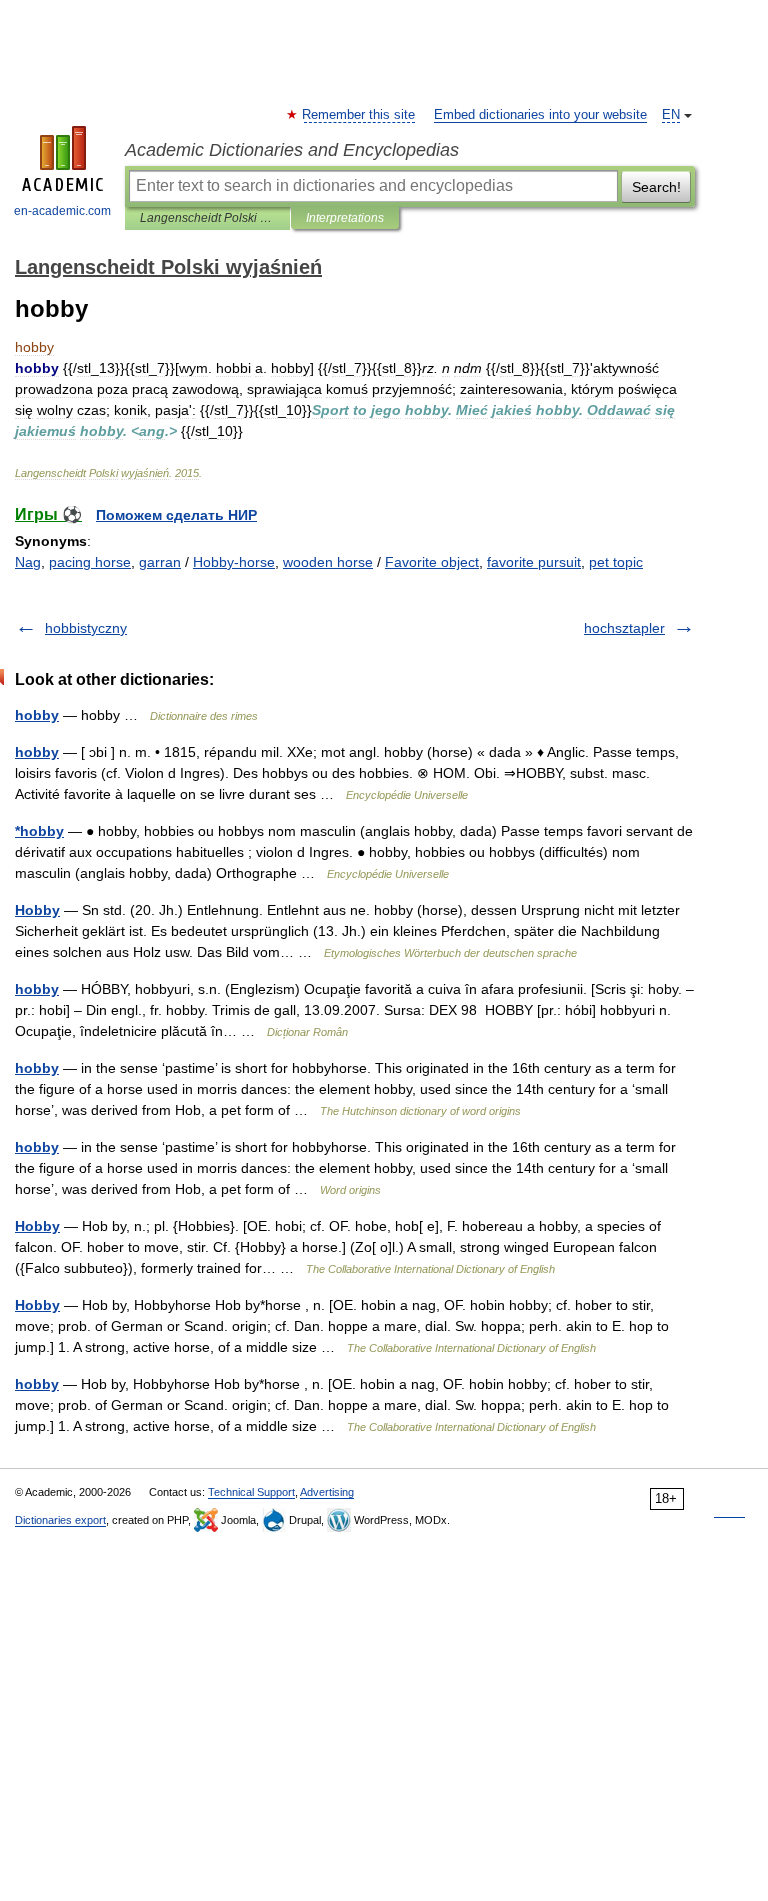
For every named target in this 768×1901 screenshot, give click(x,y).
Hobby (37, 910)
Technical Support (251, 1492)
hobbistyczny (86, 628)
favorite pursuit (534, 562)
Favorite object (432, 562)
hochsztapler (624, 628)
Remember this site (359, 115)
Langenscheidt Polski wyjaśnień (207, 218)
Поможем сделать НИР (176, 515)
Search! (656, 187)
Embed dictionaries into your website (540, 115)
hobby (37, 715)
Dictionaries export (60, 1520)
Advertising (327, 1492)
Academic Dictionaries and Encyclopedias (292, 150)
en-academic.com (62, 211)
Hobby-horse (234, 562)
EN (671, 115)
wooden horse (328, 562)
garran (160, 562)
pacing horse (90, 562)
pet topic (616, 562)
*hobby (39, 831)
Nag (28, 562)
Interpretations (345, 218)
